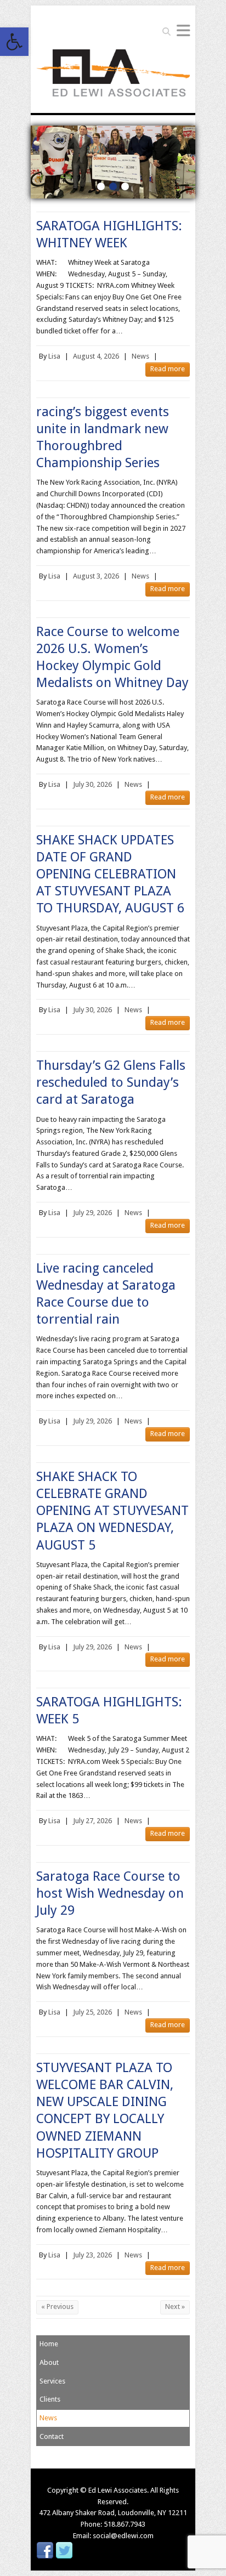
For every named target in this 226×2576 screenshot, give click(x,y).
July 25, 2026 (92, 2012)
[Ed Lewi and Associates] (113, 76)
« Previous (57, 2307)
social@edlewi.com (123, 2536)
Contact (52, 2436)
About (49, 2362)
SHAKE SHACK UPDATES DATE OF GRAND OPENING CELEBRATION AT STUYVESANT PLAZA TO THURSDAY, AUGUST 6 (110, 874)
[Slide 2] (113, 131)
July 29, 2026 (92, 1213)
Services (52, 2381)
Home (49, 2344)
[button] (14, 42)
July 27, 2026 (92, 1821)
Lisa (54, 356)
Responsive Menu (183, 30)
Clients (50, 2399)
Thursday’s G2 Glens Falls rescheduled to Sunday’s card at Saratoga (111, 1082)
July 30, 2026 (92, 784)
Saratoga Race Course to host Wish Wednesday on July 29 (110, 1893)
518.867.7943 (125, 2524)
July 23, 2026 (92, 2255)
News (140, 356)
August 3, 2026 (96, 576)
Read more (168, 369)
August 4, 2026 (96, 356)
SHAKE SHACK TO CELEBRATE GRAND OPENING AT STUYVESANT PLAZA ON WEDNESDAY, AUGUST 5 (112, 1511)
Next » (175, 2307)
